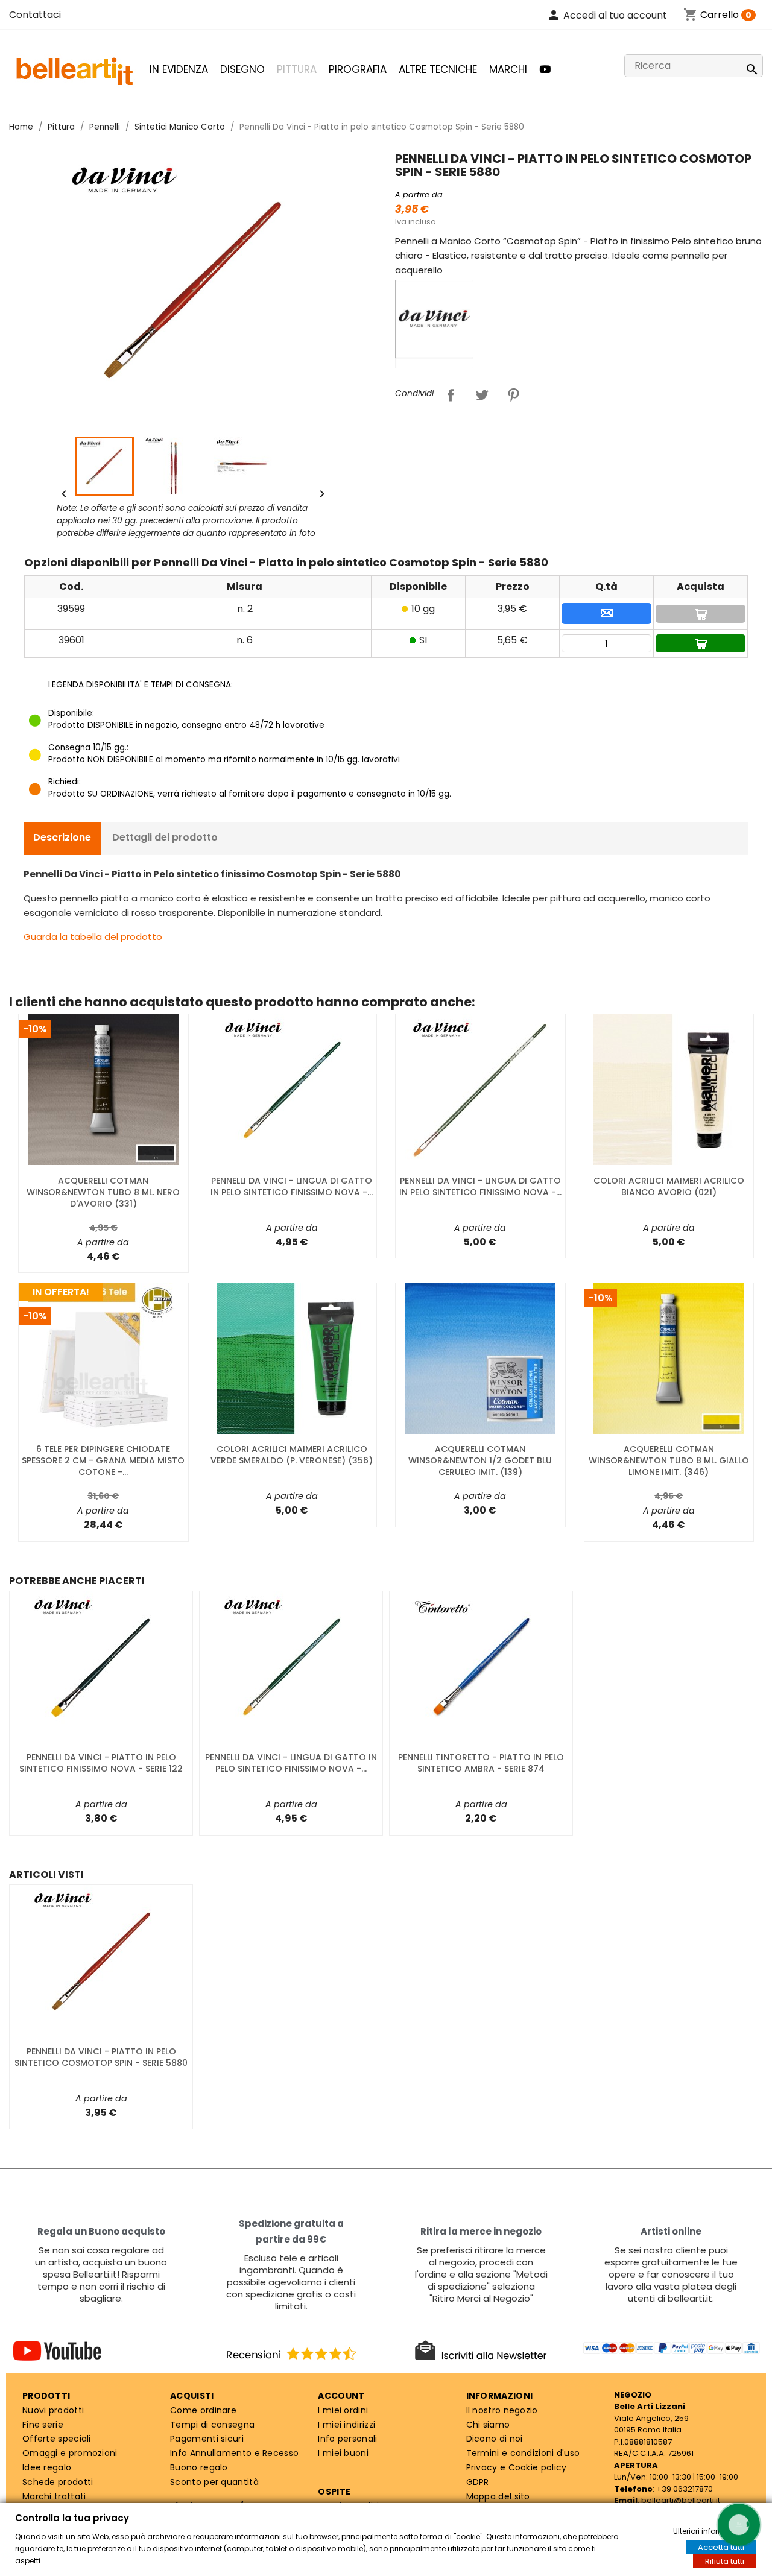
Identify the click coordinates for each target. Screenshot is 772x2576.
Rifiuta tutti (725, 2561)
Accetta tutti (721, 2547)
